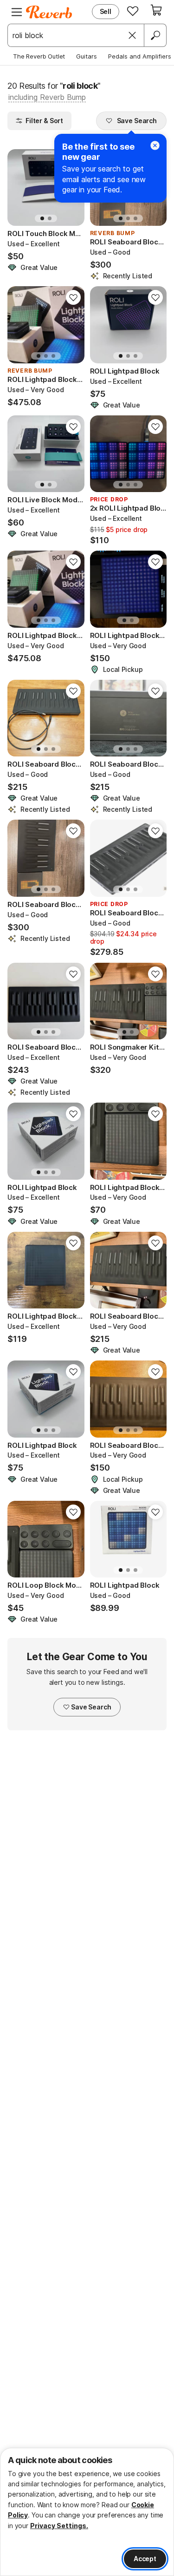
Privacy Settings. (59, 2526)
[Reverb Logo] (49, 12)
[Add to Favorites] (73, 297)
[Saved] (133, 11)
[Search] (155, 35)
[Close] (132, 35)
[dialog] (87, 2512)
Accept (145, 2559)
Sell (106, 11)
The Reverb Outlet (39, 56)
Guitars (87, 56)
